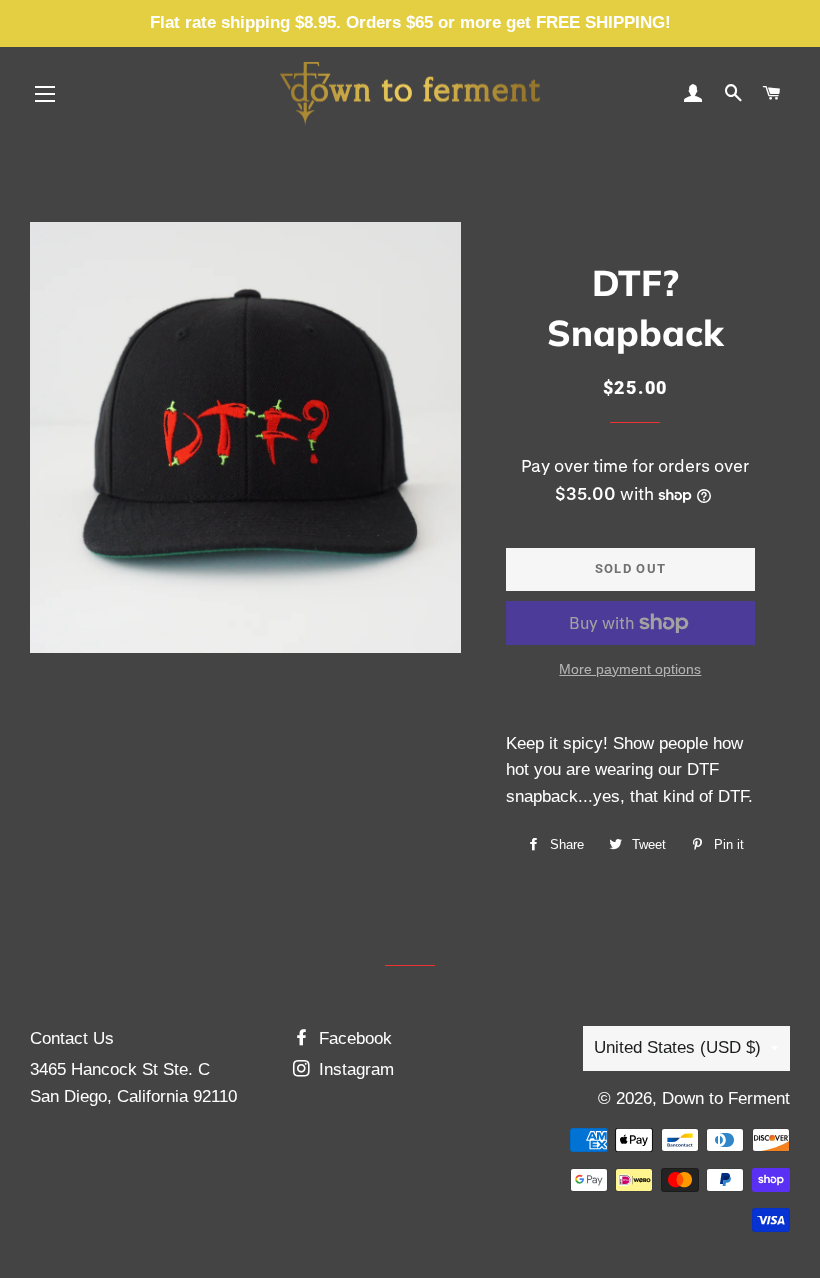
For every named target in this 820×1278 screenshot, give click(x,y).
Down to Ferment (726, 1098)
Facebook (353, 1038)
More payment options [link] (630, 669)
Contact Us (72, 1038)
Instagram (354, 1069)
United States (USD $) (677, 1047)
